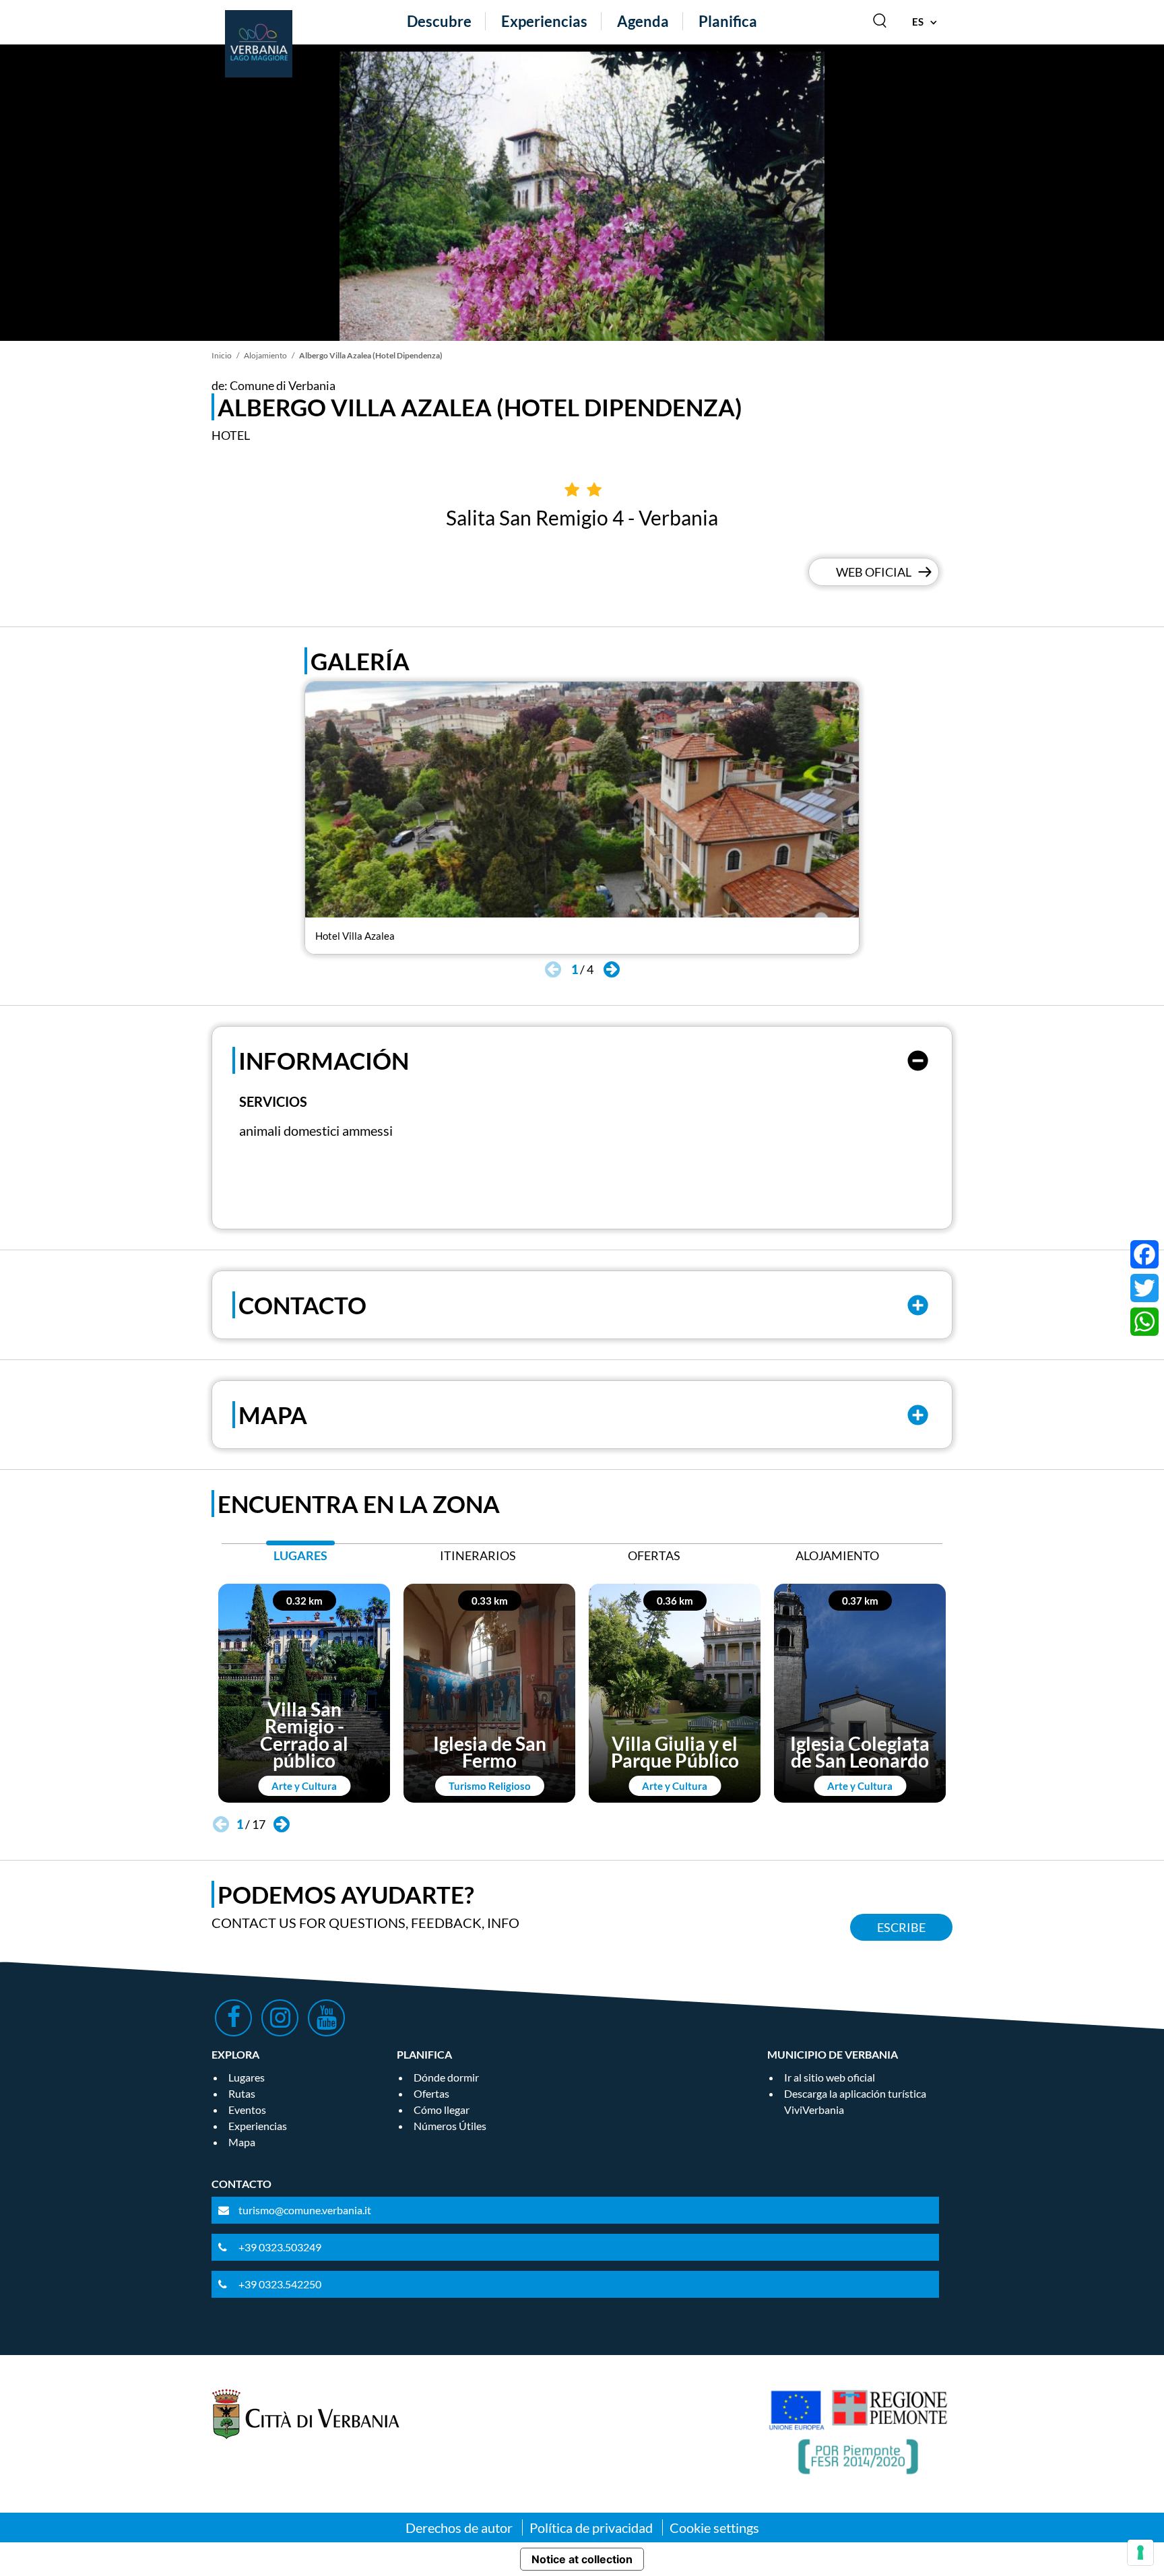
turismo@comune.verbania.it (305, 2210)
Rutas (242, 2093)
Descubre (439, 21)
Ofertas (431, 2093)
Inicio (222, 355)
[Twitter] (1144, 1288)
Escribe (901, 1927)
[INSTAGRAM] (280, 2018)
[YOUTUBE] (326, 2018)
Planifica (728, 21)
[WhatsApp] (1144, 1322)
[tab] (300, 1559)
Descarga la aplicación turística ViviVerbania (855, 2101)
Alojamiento (265, 355)
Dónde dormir (446, 2077)
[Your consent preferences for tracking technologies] (1140, 2552)
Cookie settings (714, 2527)
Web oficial (874, 572)
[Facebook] (1144, 1254)
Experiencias (544, 21)
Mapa (242, 2142)
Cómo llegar (442, 2110)
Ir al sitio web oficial (830, 2077)
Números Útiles (450, 2126)
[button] (611, 969)
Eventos (247, 2110)
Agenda (643, 21)
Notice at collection (582, 2559)
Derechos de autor (459, 2527)
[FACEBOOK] (233, 2018)
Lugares (247, 2077)
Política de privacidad (591, 2527)
